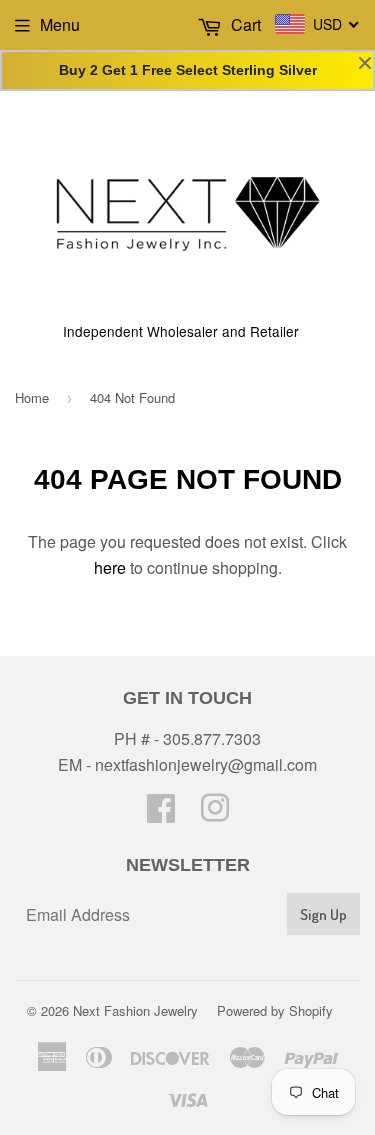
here (110, 567)
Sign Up (323, 914)
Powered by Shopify (275, 1010)
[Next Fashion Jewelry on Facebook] (161, 813)
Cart (244, 24)
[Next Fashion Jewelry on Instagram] (215, 813)
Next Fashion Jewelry (135, 1010)
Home (32, 397)
